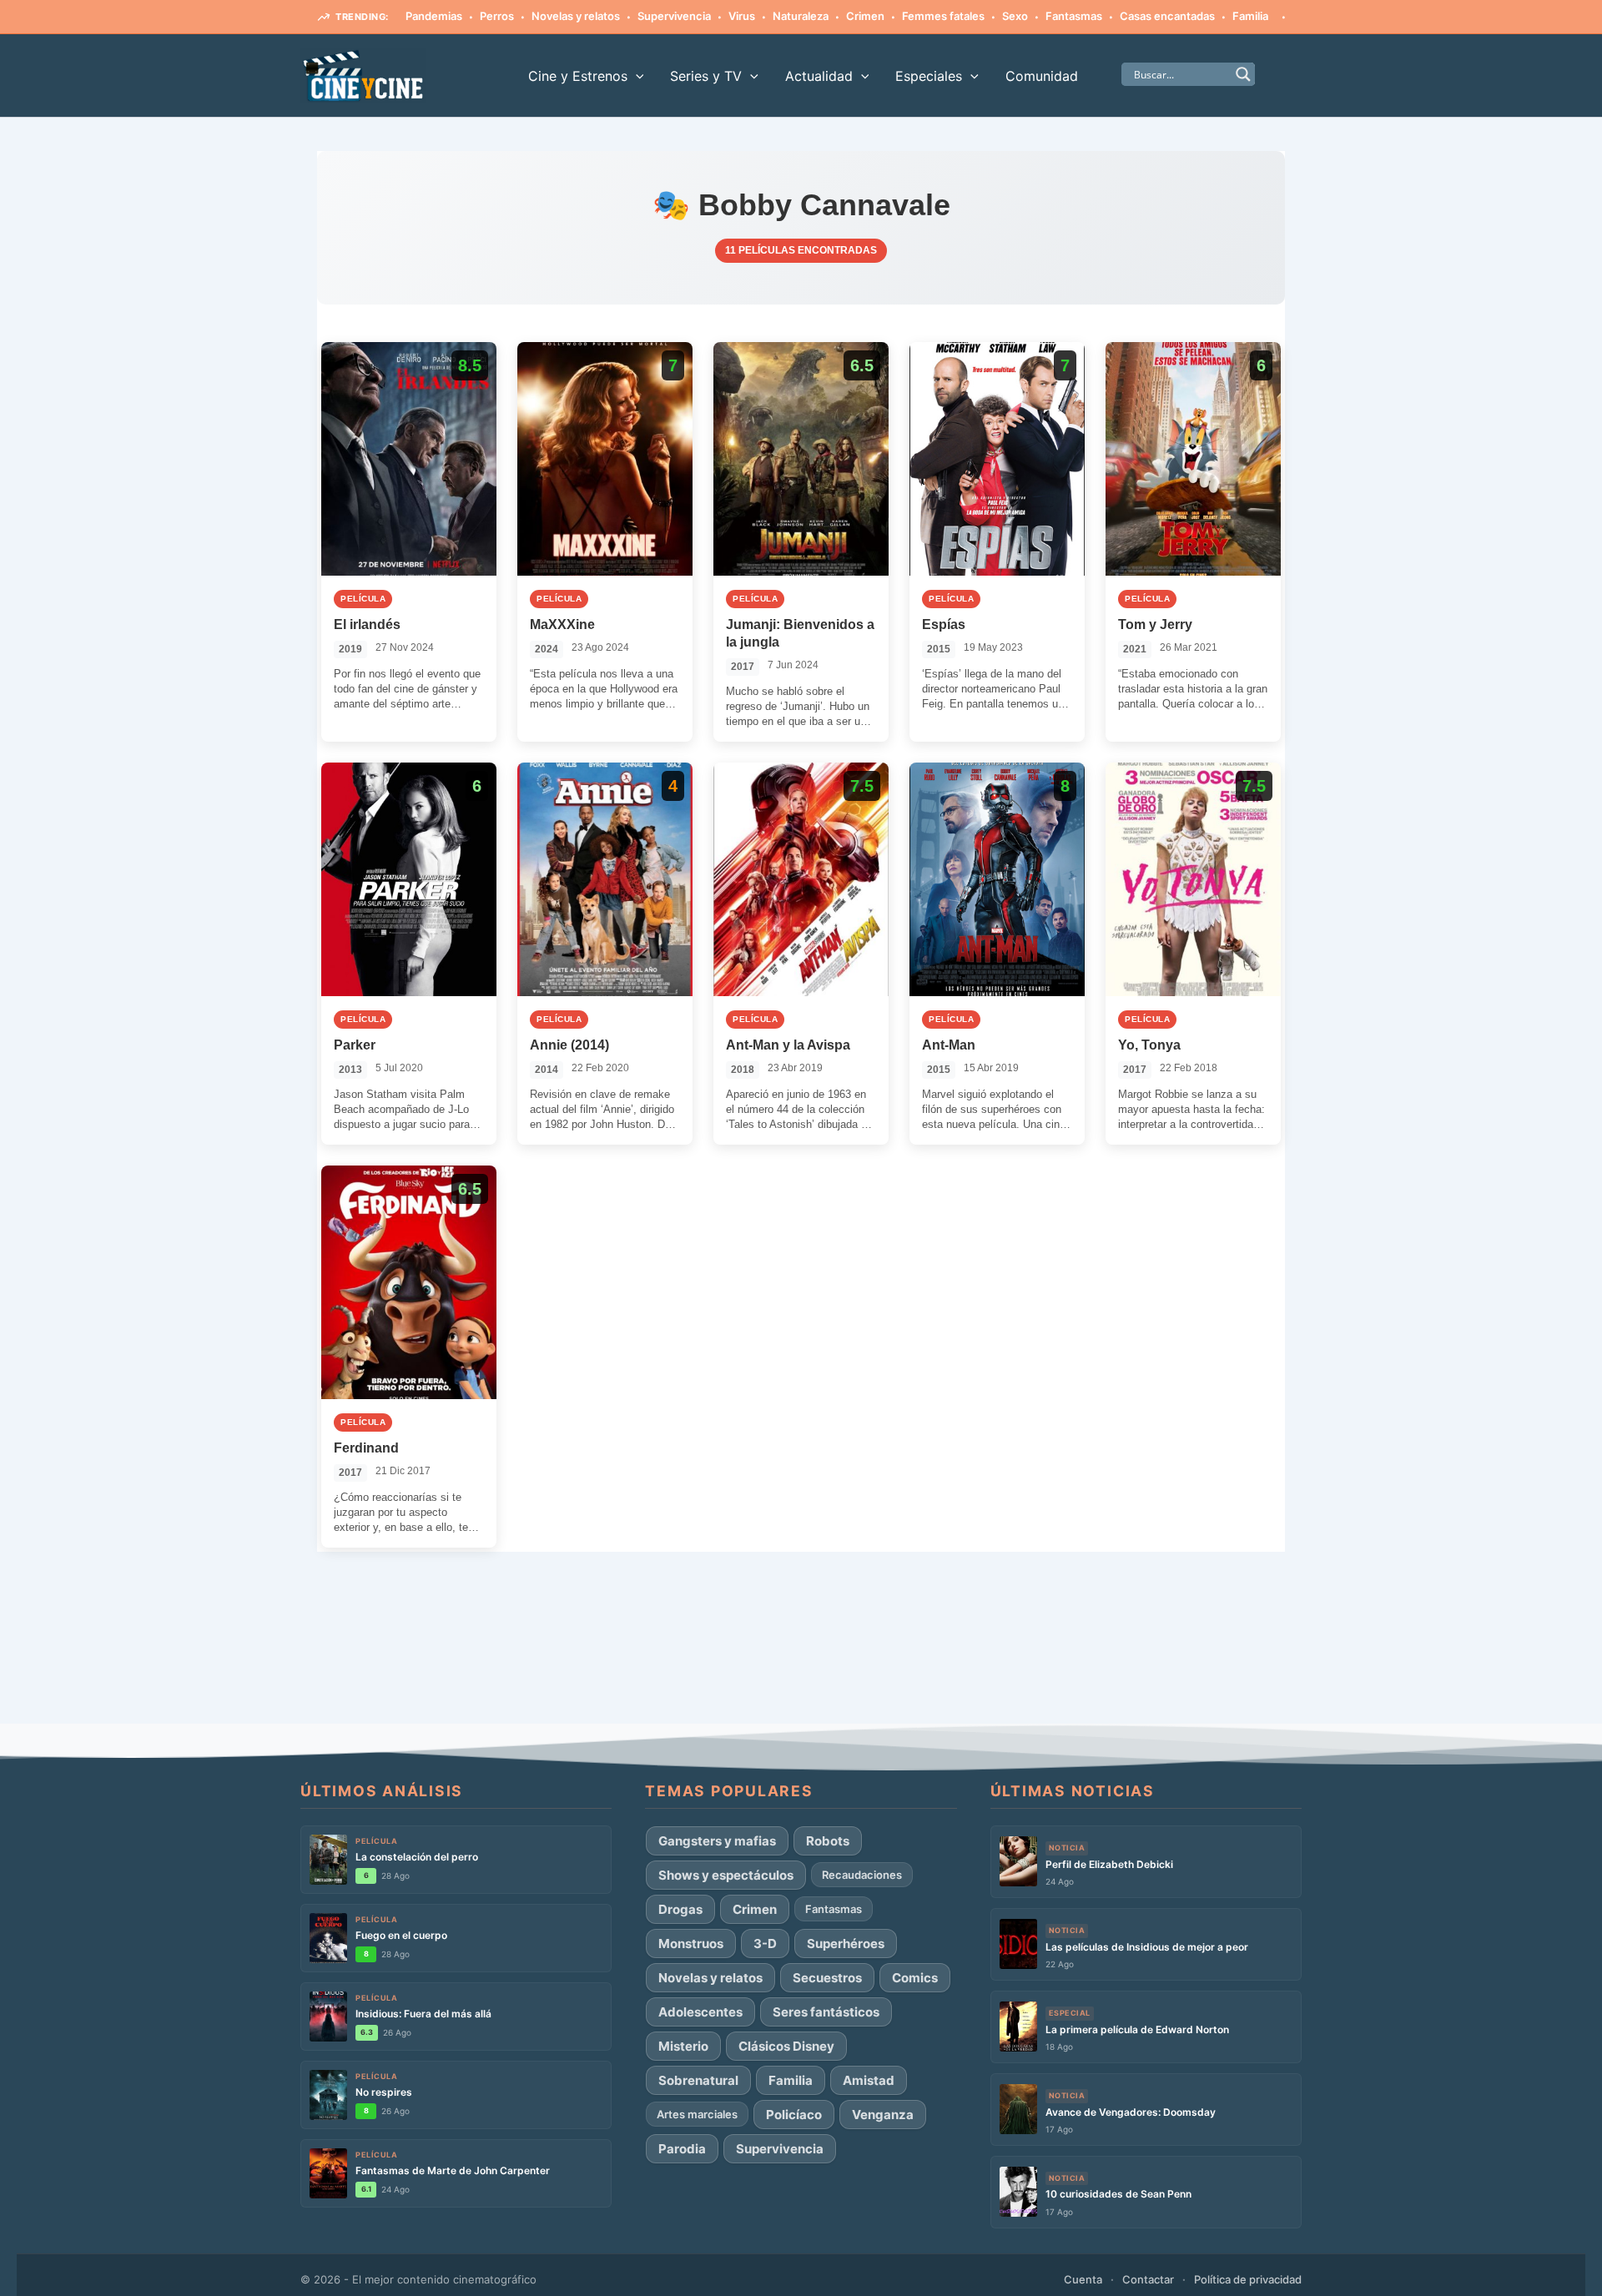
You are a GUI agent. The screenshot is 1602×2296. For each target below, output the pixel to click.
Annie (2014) (569, 1045)
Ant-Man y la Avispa (788, 1045)
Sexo (1015, 16)
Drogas (680, 1909)
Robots (828, 1841)
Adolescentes (700, 2012)
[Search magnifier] (1243, 74)
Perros (497, 16)
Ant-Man (949, 1045)
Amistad (869, 2080)
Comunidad (1042, 76)
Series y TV (706, 76)
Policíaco (794, 2115)
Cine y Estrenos (578, 76)
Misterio (683, 2046)
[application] (636, 76)
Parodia (682, 2149)
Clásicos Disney (786, 2046)
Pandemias (434, 16)
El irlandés (367, 624)
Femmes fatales (943, 16)
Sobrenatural (698, 2080)
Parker (355, 1045)
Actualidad (819, 76)
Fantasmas (1074, 16)
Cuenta (1083, 2279)
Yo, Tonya (1149, 1045)
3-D (765, 1944)
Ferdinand (366, 1448)
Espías (944, 624)
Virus (742, 16)
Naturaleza (801, 16)
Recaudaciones (862, 1875)
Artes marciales (697, 2114)
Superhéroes (846, 1944)
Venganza (883, 2115)
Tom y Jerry (1155, 624)
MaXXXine (562, 624)
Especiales (929, 76)
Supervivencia (674, 16)
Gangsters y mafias (717, 1841)
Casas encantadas (1167, 16)
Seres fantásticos (826, 2012)
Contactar (1148, 2279)
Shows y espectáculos (726, 1875)
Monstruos (691, 1944)
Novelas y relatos (576, 16)
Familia (1250, 16)
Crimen (865, 16)
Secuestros (827, 1978)
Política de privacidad (1248, 2279)
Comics (915, 1978)
